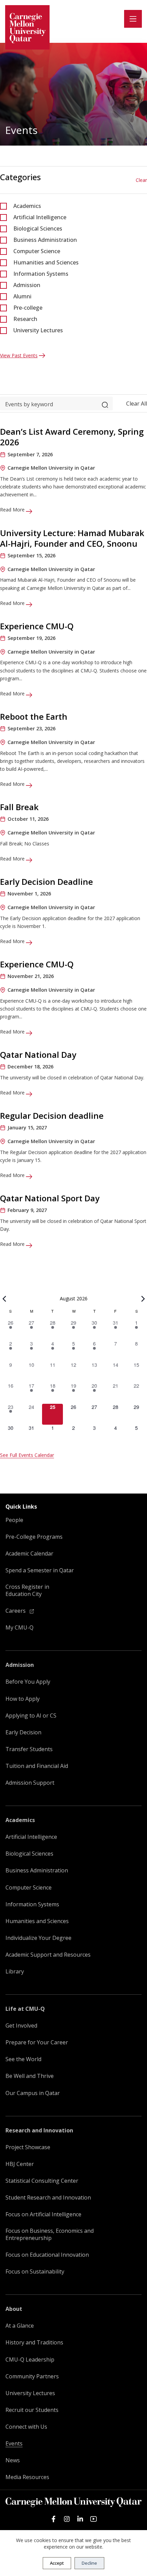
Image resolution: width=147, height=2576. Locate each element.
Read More (13, 510)
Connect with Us (26, 2427)
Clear (141, 180)
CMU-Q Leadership (30, 2360)
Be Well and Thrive (30, 2076)
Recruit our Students (32, 2410)
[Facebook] (54, 2519)
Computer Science (37, 251)
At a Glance (20, 2326)
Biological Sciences (38, 228)
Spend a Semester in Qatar (40, 1570)
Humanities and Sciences (46, 262)
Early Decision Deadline (46, 882)
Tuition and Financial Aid (37, 1766)
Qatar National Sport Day (50, 1198)
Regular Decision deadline (52, 1116)
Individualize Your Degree (38, 1938)
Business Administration (45, 240)
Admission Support (30, 1783)
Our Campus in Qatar (33, 2093)
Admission (27, 285)
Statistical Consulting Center (42, 2181)
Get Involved (21, 2026)
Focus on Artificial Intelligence (43, 2214)
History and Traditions (34, 2343)
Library (15, 1972)
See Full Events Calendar (27, 1455)
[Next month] (143, 1299)
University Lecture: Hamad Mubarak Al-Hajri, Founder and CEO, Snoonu (72, 538)
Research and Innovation (39, 2131)
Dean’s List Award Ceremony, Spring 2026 (72, 437)
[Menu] (133, 19)
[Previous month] (4, 1299)
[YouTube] (93, 2519)
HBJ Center (20, 2164)
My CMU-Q (19, 1628)
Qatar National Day (38, 1055)
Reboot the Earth (34, 716)
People (14, 1520)
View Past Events (19, 355)
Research (25, 319)
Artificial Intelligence (40, 217)
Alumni (22, 296)
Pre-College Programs (34, 1537)
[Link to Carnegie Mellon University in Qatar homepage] (27, 27)
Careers (16, 1611)
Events (14, 2444)
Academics (27, 206)
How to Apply (23, 1699)
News (13, 2460)
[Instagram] (67, 2519)
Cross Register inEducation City (27, 1590)
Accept (57, 2563)
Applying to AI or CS (31, 1716)
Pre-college (28, 308)
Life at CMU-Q (25, 2009)
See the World (23, 2059)
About (14, 2309)
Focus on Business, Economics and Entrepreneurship (50, 2234)
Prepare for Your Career (37, 2042)
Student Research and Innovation (48, 2198)
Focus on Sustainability (35, 2272)
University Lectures (38, 330)
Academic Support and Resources (48, 1955)
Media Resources (27, 2477)
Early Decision (23, 1732)
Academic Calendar (29, 1554)
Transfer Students (29, 1749)
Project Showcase (28, 2147)
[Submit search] (105, 404)
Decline (89, 2563)
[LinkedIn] (80, 2519)
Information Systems (41, 274)
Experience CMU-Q (37, 626)
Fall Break (19, 807)
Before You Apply (28, 1682)
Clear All (137, 404)
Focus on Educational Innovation (47, 2255)
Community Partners (32, 2376)
